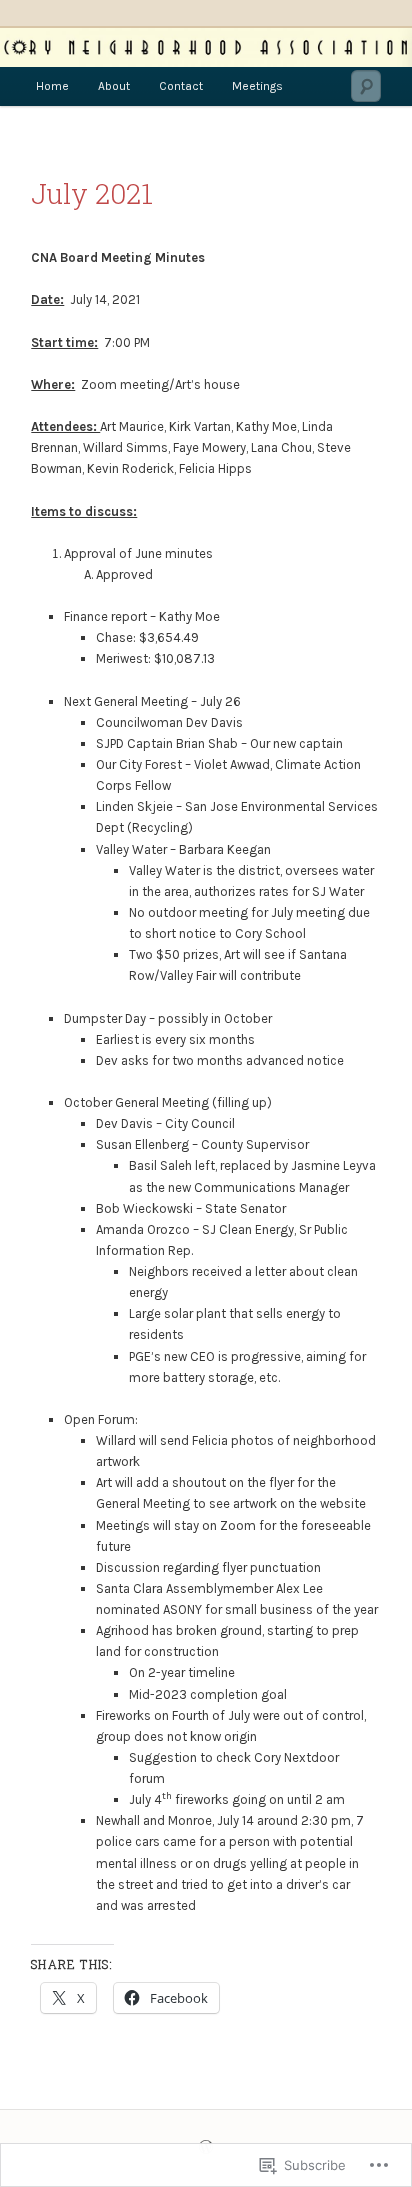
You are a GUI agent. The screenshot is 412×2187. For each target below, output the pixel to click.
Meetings (257, 86)
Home (52, 86)
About (114, 86)
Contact (181, 86)
